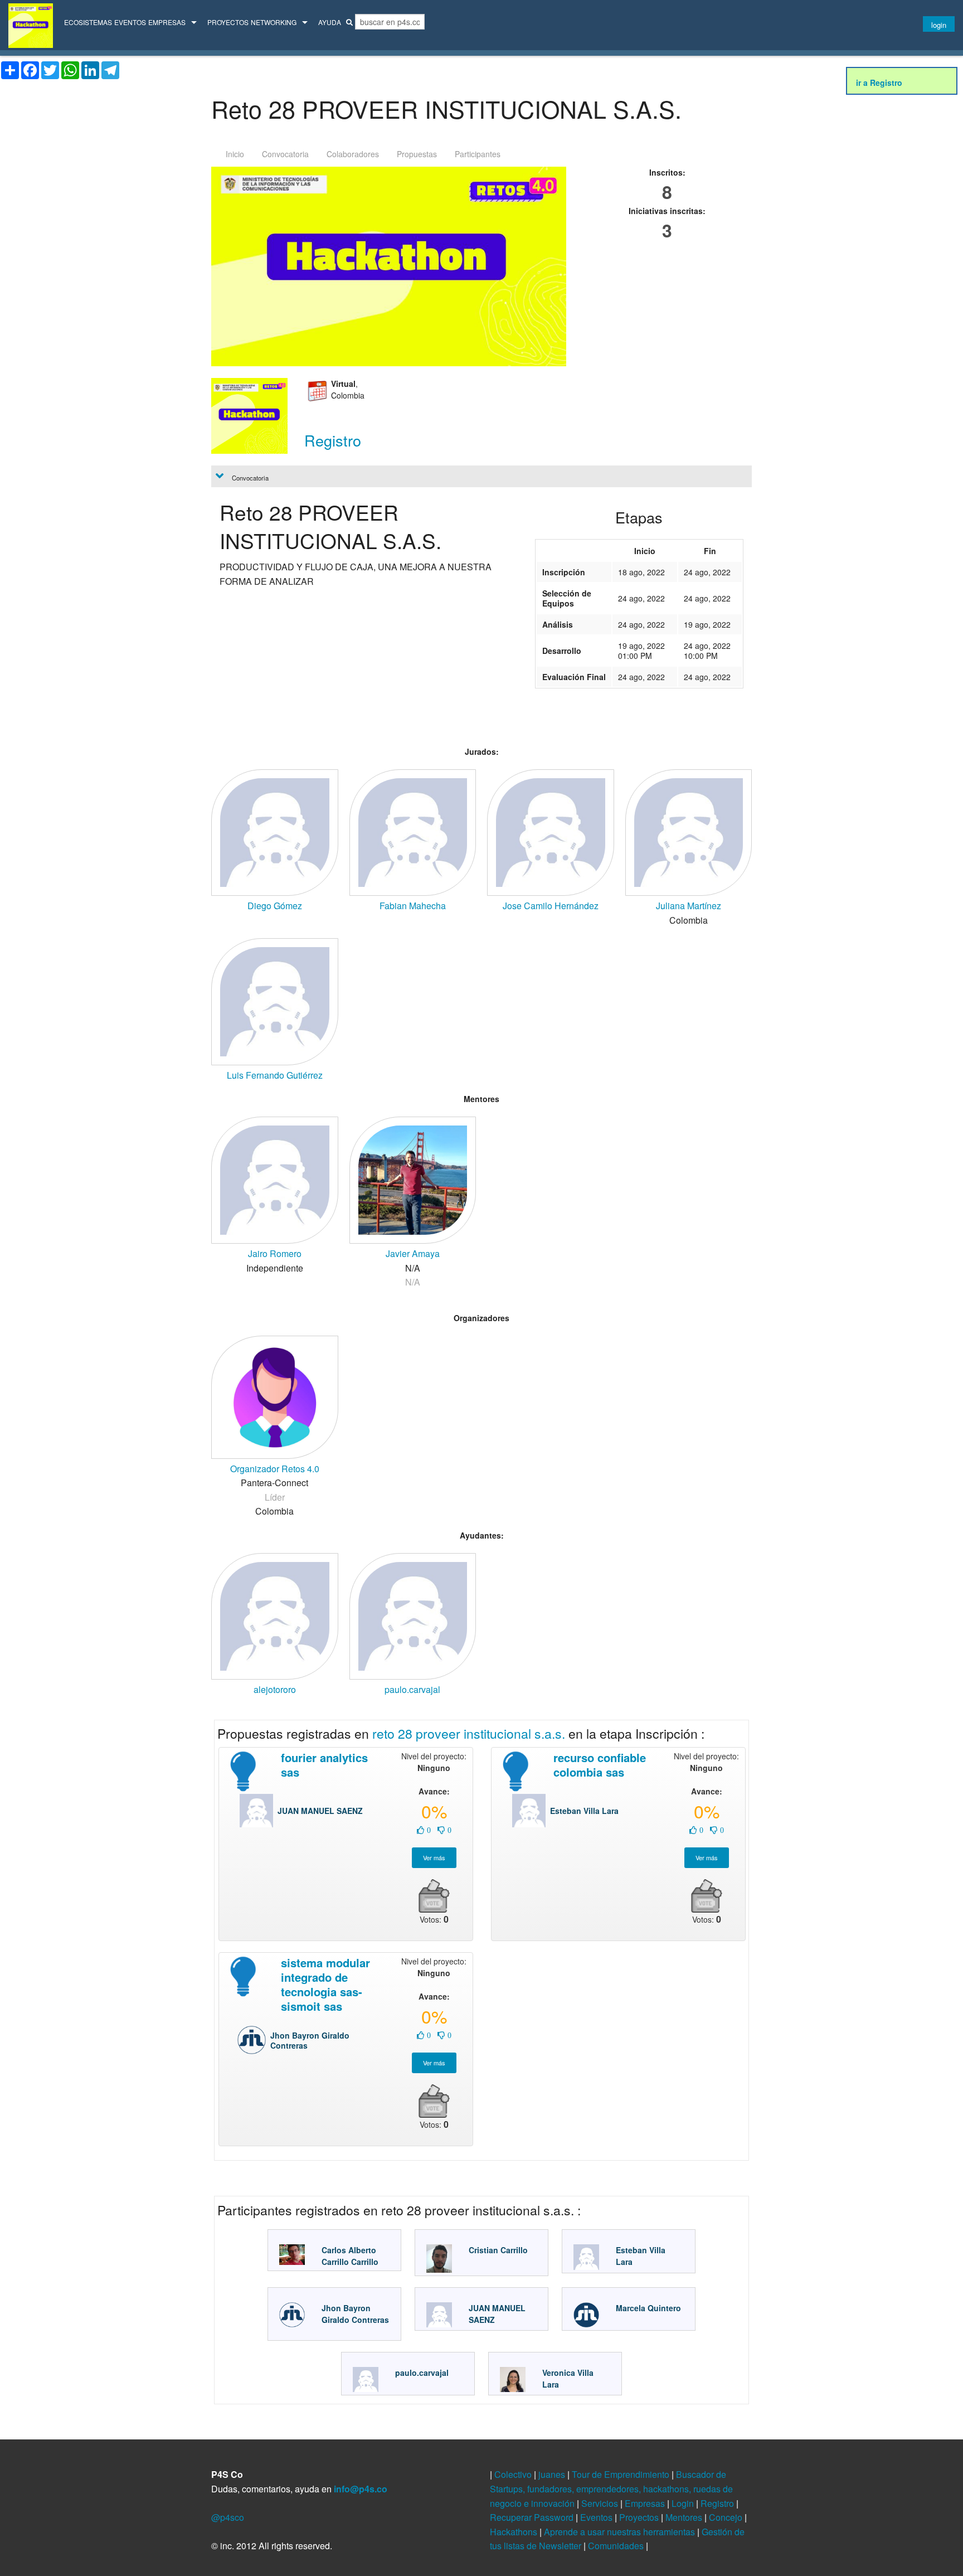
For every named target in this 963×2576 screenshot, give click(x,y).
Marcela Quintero (648, 2308)
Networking (274, 22)
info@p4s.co (361, 2489)
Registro (718, 2503)
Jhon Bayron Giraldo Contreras (310, 2040)
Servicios (601, 2503)
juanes (553, 2474)
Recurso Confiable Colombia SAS (600, 1765)
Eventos (130, 22)
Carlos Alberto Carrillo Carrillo (350, 2256)
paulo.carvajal (422, 2373)
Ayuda (330, 22)
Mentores (685, 2517)
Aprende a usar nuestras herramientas (621, 2532)
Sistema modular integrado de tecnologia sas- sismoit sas (325, 1984)
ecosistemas (88, 22)
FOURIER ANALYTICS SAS (324, 1765)
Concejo (727, 2517)
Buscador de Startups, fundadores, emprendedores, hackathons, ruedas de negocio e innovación (611, 2488)
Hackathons (515, 2532)
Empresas (167, 22)
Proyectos (228, 22)
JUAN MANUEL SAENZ (320, 1811)
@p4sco (228, 2517)
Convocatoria (285, 154)
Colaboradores (353, 154)
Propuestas (417, 154)
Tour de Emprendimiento (622, 2474)
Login (684, 2503)
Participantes (478, 154)
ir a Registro (879, 83)
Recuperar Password (533, 2517)
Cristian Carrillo (498, 2250)
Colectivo (514, 2474)
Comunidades (617, 2546)
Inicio (235, 154)
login (939, 25)
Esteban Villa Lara (584, 1811)
